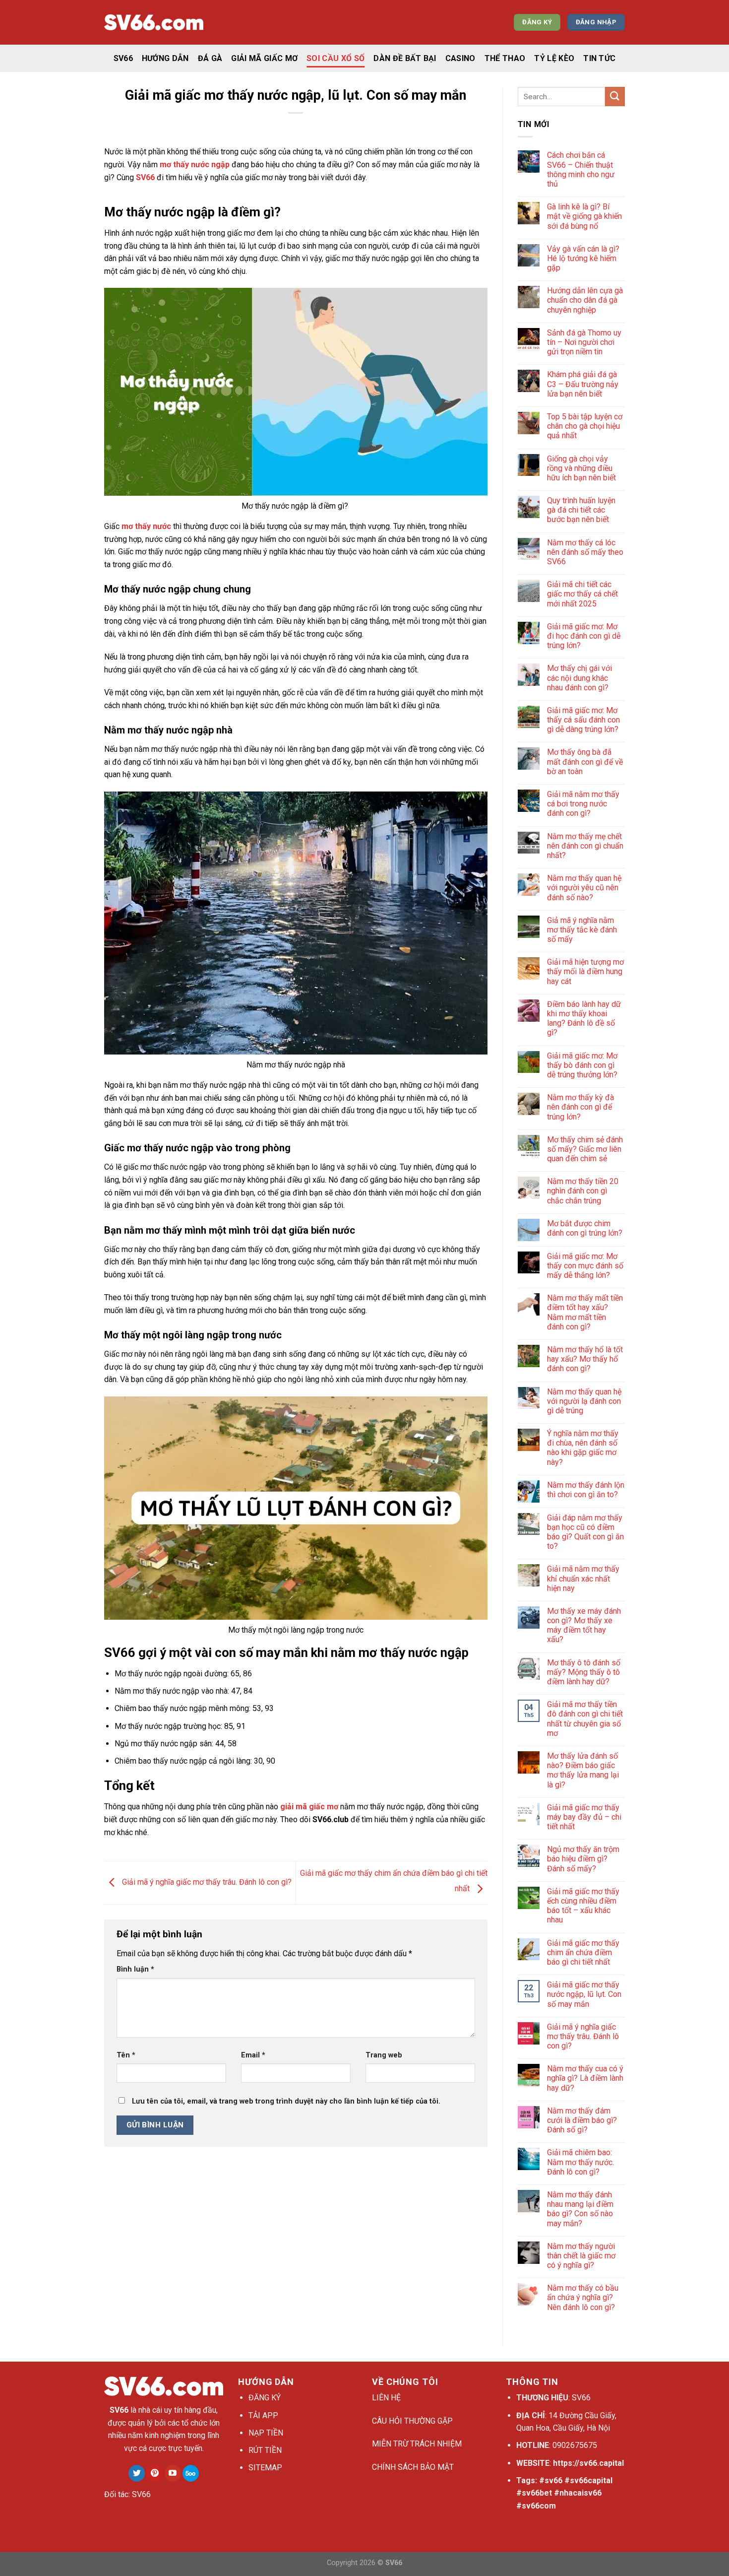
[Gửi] (615, 97)
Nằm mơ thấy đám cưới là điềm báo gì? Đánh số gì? (582, 2120)
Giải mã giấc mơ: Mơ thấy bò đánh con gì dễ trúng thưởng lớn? (582, 1065)
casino (460, 58)
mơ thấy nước (146, 526)
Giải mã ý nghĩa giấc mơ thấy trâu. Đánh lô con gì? (206, 1882)
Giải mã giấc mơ (264, 58)
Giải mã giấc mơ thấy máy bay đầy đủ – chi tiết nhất (584, 1817)
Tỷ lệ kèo (554, 58)
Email (253, 2055)
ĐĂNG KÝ (265, 2398)
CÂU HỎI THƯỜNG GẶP (412, 2421)
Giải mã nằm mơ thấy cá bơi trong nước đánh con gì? (583, 804)
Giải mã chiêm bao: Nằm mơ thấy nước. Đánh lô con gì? (580, 2162)
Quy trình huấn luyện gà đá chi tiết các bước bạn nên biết (581, 510)
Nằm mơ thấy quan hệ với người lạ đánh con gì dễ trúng (584, 1401)
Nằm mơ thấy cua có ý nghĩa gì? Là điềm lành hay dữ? (585, 2078)
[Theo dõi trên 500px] (191, 2473)
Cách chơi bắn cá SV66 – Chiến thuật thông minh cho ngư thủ (581, 169)
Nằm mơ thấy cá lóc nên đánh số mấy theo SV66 (585, 552)
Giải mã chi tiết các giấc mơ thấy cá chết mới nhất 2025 (582, 594)
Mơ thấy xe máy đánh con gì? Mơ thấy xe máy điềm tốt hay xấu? (584, 1625)
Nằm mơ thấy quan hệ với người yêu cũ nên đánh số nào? (584, 888)
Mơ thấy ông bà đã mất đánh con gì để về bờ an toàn (585, 761)
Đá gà (210, 58)
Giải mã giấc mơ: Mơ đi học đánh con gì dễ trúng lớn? (584, 636)
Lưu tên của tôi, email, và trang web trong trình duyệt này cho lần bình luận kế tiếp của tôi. (286, 2101)
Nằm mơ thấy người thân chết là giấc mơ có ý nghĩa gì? (581, 2256)
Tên (126, 2055)
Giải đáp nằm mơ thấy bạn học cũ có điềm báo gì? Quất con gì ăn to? (585, 1532)
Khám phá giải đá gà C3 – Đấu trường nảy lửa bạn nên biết (583, 384)
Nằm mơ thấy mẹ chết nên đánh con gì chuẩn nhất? (585, 846)
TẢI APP (263, 2415)
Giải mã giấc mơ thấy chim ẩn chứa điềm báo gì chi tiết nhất (583, 1952)
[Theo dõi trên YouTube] (173, 2473)
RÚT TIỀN (265, 2450)
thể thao (505, 58)
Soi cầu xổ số (335, 58)
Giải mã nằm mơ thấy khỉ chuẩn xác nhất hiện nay (583, 1578)
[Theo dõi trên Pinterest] (154, 2473)
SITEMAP (265, 2468)
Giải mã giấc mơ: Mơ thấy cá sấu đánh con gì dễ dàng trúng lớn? (583, 720)
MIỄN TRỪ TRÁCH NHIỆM (417, 2444)
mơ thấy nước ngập (195, 165)
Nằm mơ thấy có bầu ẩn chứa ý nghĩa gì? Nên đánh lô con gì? (583, 2297)
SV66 (123, 58)
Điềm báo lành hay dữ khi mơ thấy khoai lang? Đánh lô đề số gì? (584, 1019)
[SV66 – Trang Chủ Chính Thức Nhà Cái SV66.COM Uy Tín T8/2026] (154, 23)
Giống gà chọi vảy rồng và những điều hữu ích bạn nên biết (581, 468)
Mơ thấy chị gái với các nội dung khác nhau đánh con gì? (579, 678)
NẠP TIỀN (266, 2433)
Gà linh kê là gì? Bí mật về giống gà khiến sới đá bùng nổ (584, 216)
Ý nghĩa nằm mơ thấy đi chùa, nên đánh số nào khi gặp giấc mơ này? (583, 1448)
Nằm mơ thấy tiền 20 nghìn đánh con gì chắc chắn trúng (583, 1191)
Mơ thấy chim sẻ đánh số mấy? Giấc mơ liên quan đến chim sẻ (585, 1149)
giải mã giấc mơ (309, 1807)
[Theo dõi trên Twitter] (137, 2473)
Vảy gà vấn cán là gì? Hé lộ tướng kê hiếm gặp (583, 258)
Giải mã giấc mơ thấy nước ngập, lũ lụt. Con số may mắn (584, 1994)
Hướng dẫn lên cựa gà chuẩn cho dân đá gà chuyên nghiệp (585, 300)
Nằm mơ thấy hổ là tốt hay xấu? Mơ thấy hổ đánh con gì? (585, 1359)
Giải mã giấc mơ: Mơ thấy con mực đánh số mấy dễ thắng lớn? (585, 1266)
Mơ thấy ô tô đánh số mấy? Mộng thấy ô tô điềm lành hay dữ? (584, 1672)
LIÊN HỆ (386, 2398)
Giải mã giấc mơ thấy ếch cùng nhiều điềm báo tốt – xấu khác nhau (583, 1906)
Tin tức (599, 58)
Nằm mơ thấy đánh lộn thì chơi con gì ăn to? (586, 1490)
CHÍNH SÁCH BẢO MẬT (413, 2467)
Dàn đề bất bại (405, 58)
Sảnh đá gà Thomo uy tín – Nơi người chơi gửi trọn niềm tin (584, 342)
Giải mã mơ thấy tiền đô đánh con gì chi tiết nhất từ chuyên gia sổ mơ (585, 1719)
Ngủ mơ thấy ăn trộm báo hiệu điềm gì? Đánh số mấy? (583, 1859)
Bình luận (135, 1969)
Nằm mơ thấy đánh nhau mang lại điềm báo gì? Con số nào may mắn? (580, 2209)
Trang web (384, 2055)
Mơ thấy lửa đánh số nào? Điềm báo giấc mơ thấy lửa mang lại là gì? (583, 1770)
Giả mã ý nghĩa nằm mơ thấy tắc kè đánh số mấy (582, 930)
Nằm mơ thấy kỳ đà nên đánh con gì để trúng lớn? (580, 1107)
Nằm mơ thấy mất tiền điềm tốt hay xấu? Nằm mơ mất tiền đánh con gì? (585, 1312)
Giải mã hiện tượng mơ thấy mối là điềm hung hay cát (585, 971)
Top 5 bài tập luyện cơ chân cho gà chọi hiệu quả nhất (585, 426)
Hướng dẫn (165, 58)
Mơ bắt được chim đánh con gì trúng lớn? (585, 1228)
